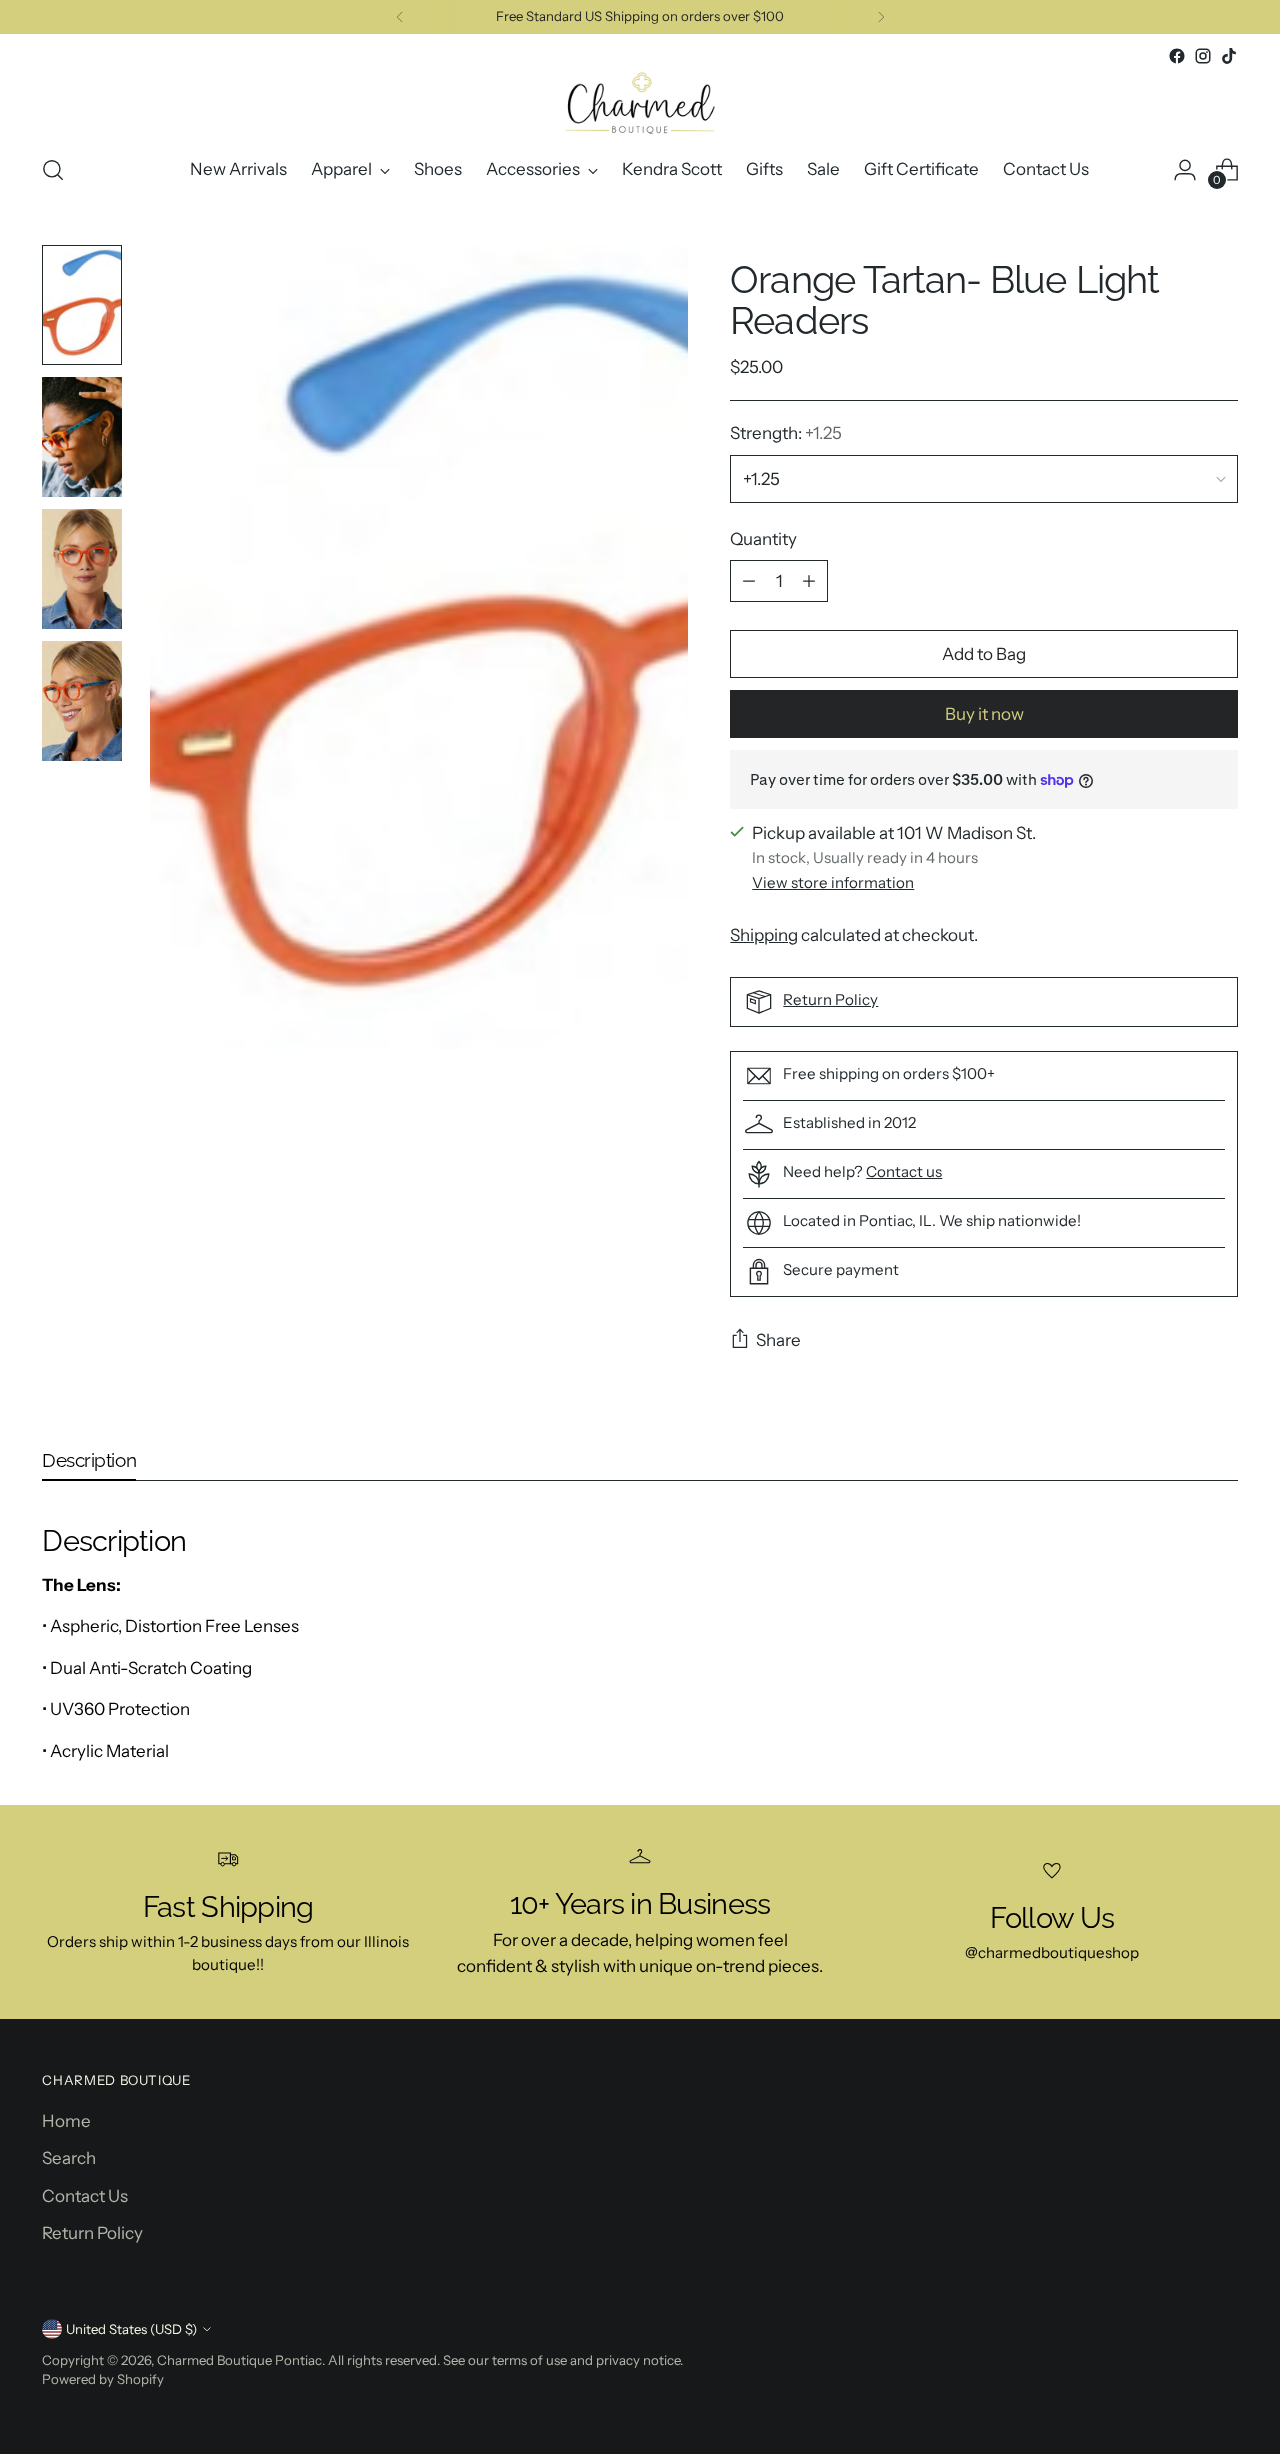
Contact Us (85, 2196)
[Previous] (400, 17)
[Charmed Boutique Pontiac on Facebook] (1177, 56)
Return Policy (830, 999)
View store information (833, 882)
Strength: (786, 433)
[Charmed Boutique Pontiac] (640, 103)
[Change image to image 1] (82, 305)
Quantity (763, 539)
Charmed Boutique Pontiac (239, 2360)
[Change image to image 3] (82, 569)
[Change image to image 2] (82, 437)
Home (66, 2121)
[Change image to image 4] (82, 701)
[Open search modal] (53, 170)
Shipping (764, 935)
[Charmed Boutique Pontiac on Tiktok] (1229, 56)
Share (778, 1340)
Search (69, 2158)
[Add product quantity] (809, 581)
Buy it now (984, 714)
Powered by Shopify (103, 2379)
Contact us (904, 1171)
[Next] (881, 17)
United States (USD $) (131, 2329)
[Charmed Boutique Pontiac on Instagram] (1203, 56)
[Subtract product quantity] (749, 581)
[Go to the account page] (1185, 170)
